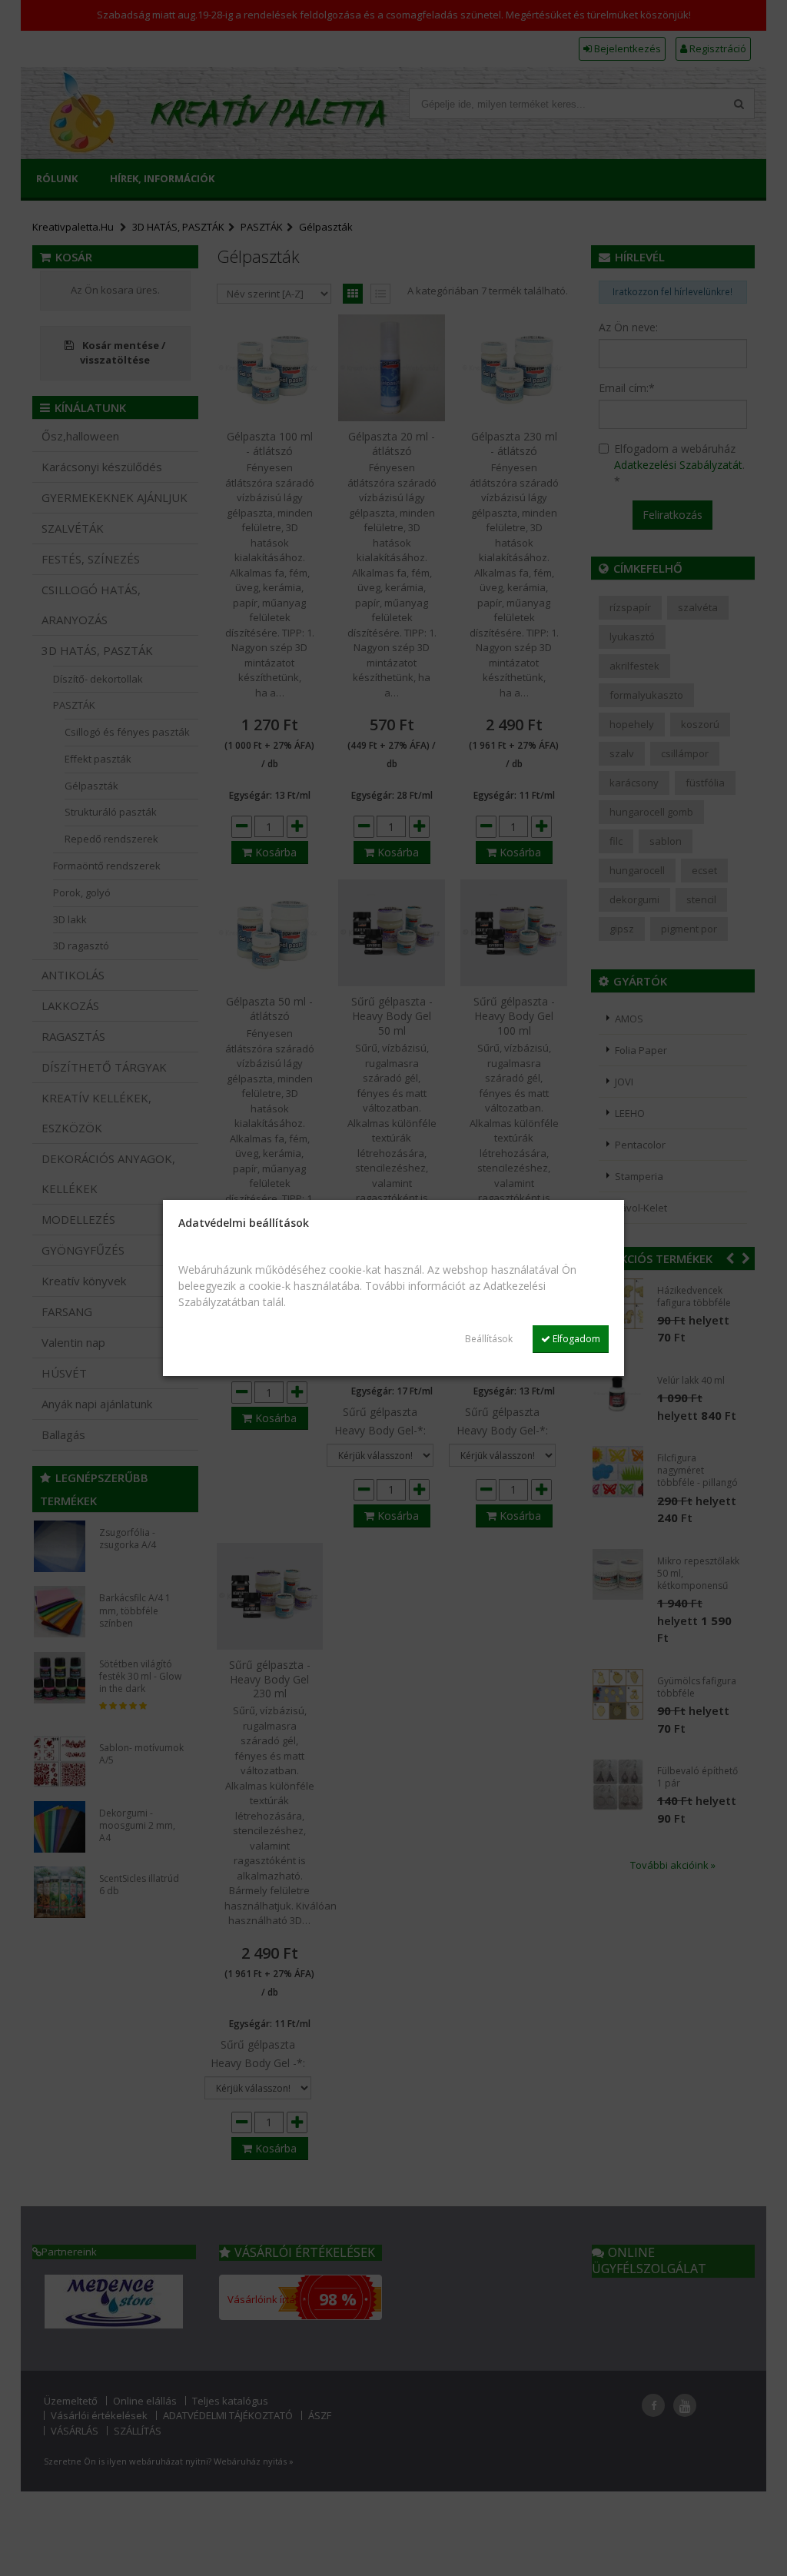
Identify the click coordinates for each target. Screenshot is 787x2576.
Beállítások (489, 1339)
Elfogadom (575, 1339)
